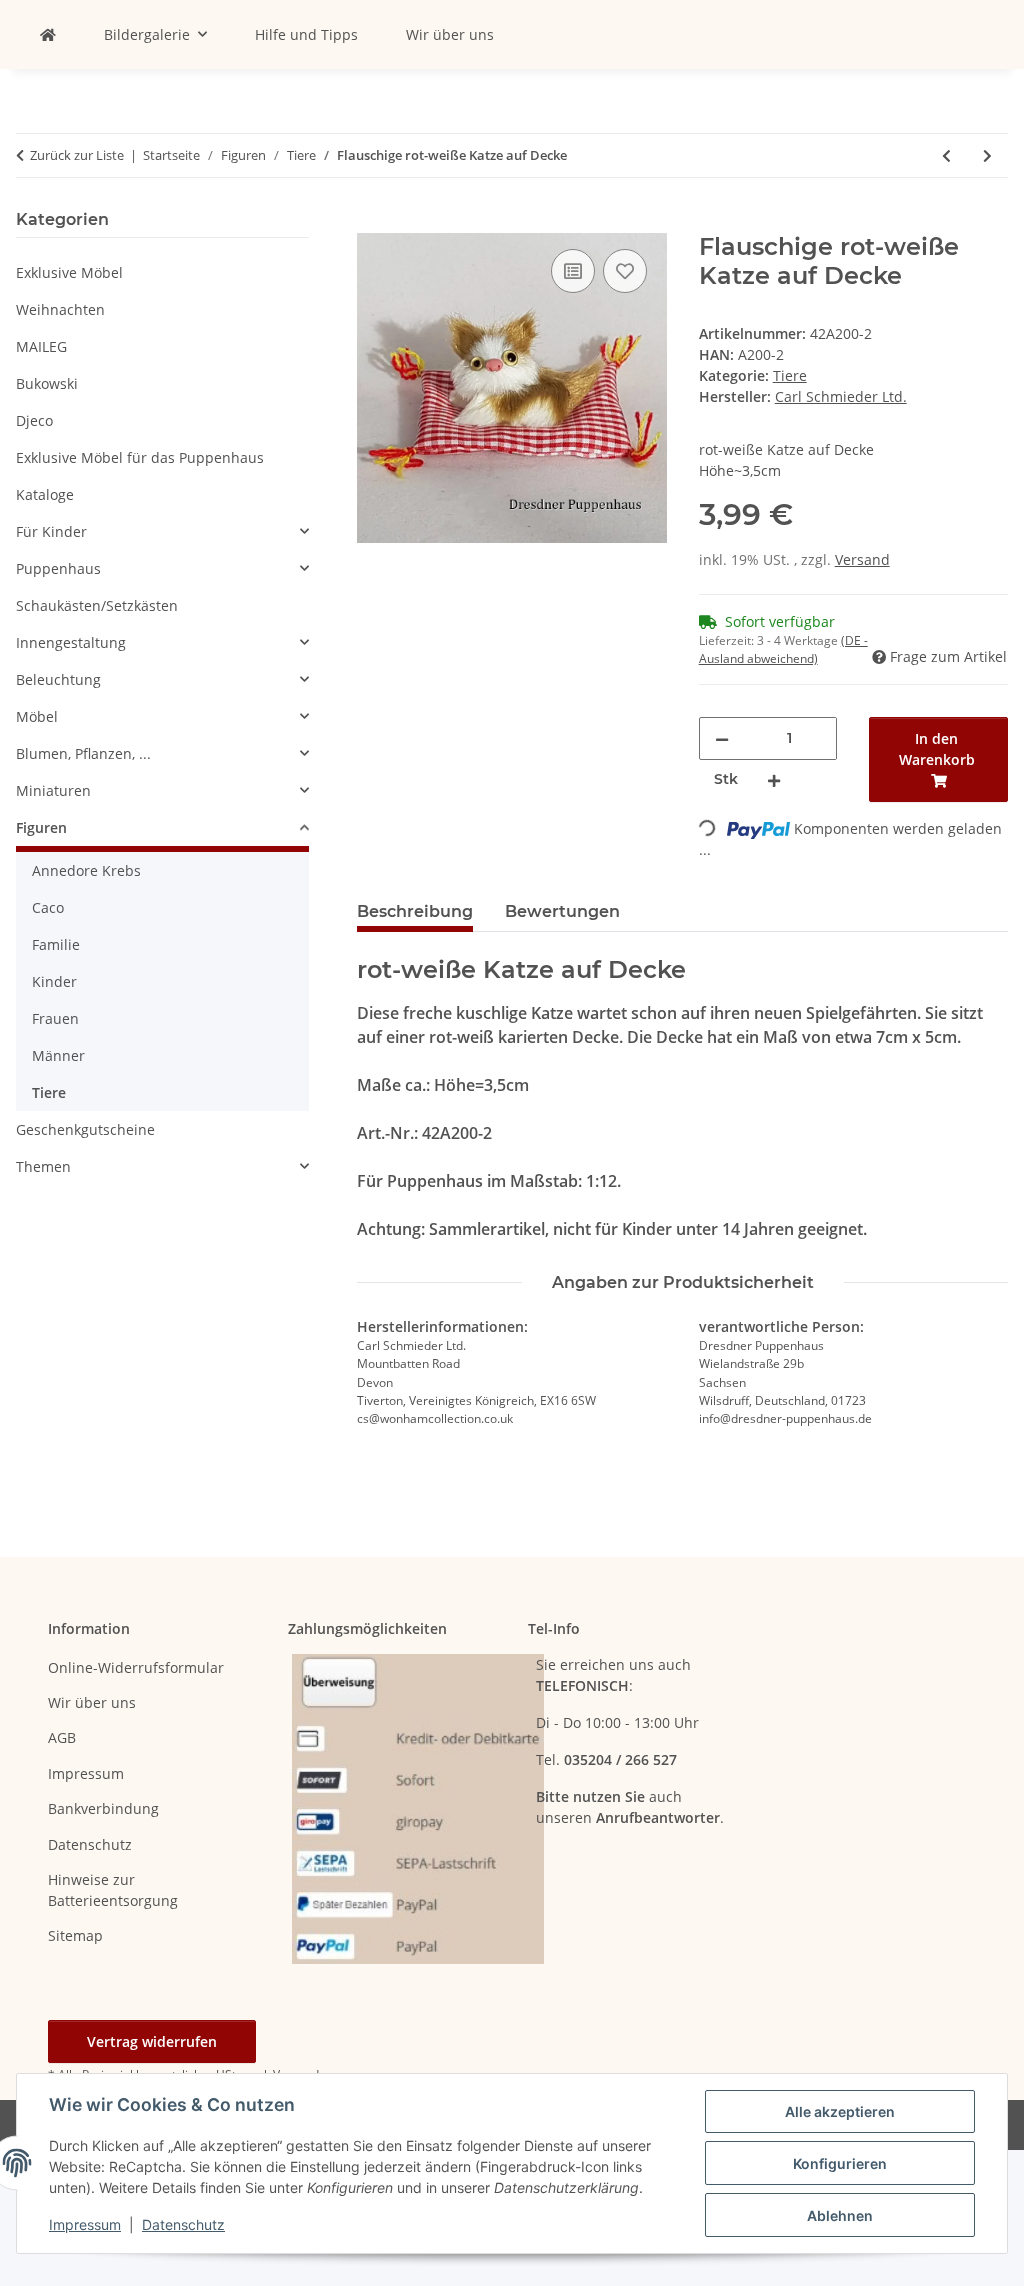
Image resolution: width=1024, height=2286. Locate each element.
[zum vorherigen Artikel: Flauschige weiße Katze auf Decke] (946, 155)
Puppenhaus (58, 568)
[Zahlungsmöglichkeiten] (418, 1806)
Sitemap (75, 1935)
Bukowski (47, 383)
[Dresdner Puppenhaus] (48, 34)
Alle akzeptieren (840, 2111)
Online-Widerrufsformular (136, 1667)
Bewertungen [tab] (562, 911)
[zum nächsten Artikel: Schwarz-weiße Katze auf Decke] (987, 155)
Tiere (790, 375)
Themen (43, 1166)
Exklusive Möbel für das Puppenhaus (140, 457)
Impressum (85, 2224)
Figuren (41, 827)
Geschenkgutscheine (85, 1129)
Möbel (37, 716)
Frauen (55, 1018)
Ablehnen (840, 2215)
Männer (58, 1055)
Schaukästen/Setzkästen (97, 605)
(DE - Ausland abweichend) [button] (783, 649)
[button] (162, 531)
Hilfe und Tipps (306, 34)
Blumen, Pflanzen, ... (83, 753)
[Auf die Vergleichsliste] (573, 271)
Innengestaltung (71, 642)
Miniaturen (53, 790)
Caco (48, 907)
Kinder (54, 981)
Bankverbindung (103, 1808)
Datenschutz (183, 2224)
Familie (56, 944)
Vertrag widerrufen (152, 2041)
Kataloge (45, 494)
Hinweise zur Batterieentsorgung (113, 1890)
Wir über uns (450, 34)
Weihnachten (60, 309)
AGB (62, 1737)
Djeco (34, 420)
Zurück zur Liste (77, 155)
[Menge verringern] (722, 738)
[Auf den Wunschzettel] (625, 271)
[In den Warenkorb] (373, 222)
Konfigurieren (840, 2163)
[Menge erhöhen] (774, 779)
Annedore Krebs (86, 870)
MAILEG (41, 346)
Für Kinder (51, 531)
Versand (862, 559)
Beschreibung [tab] (415, 911)
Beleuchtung (58, 679)
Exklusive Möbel (69, 272)
